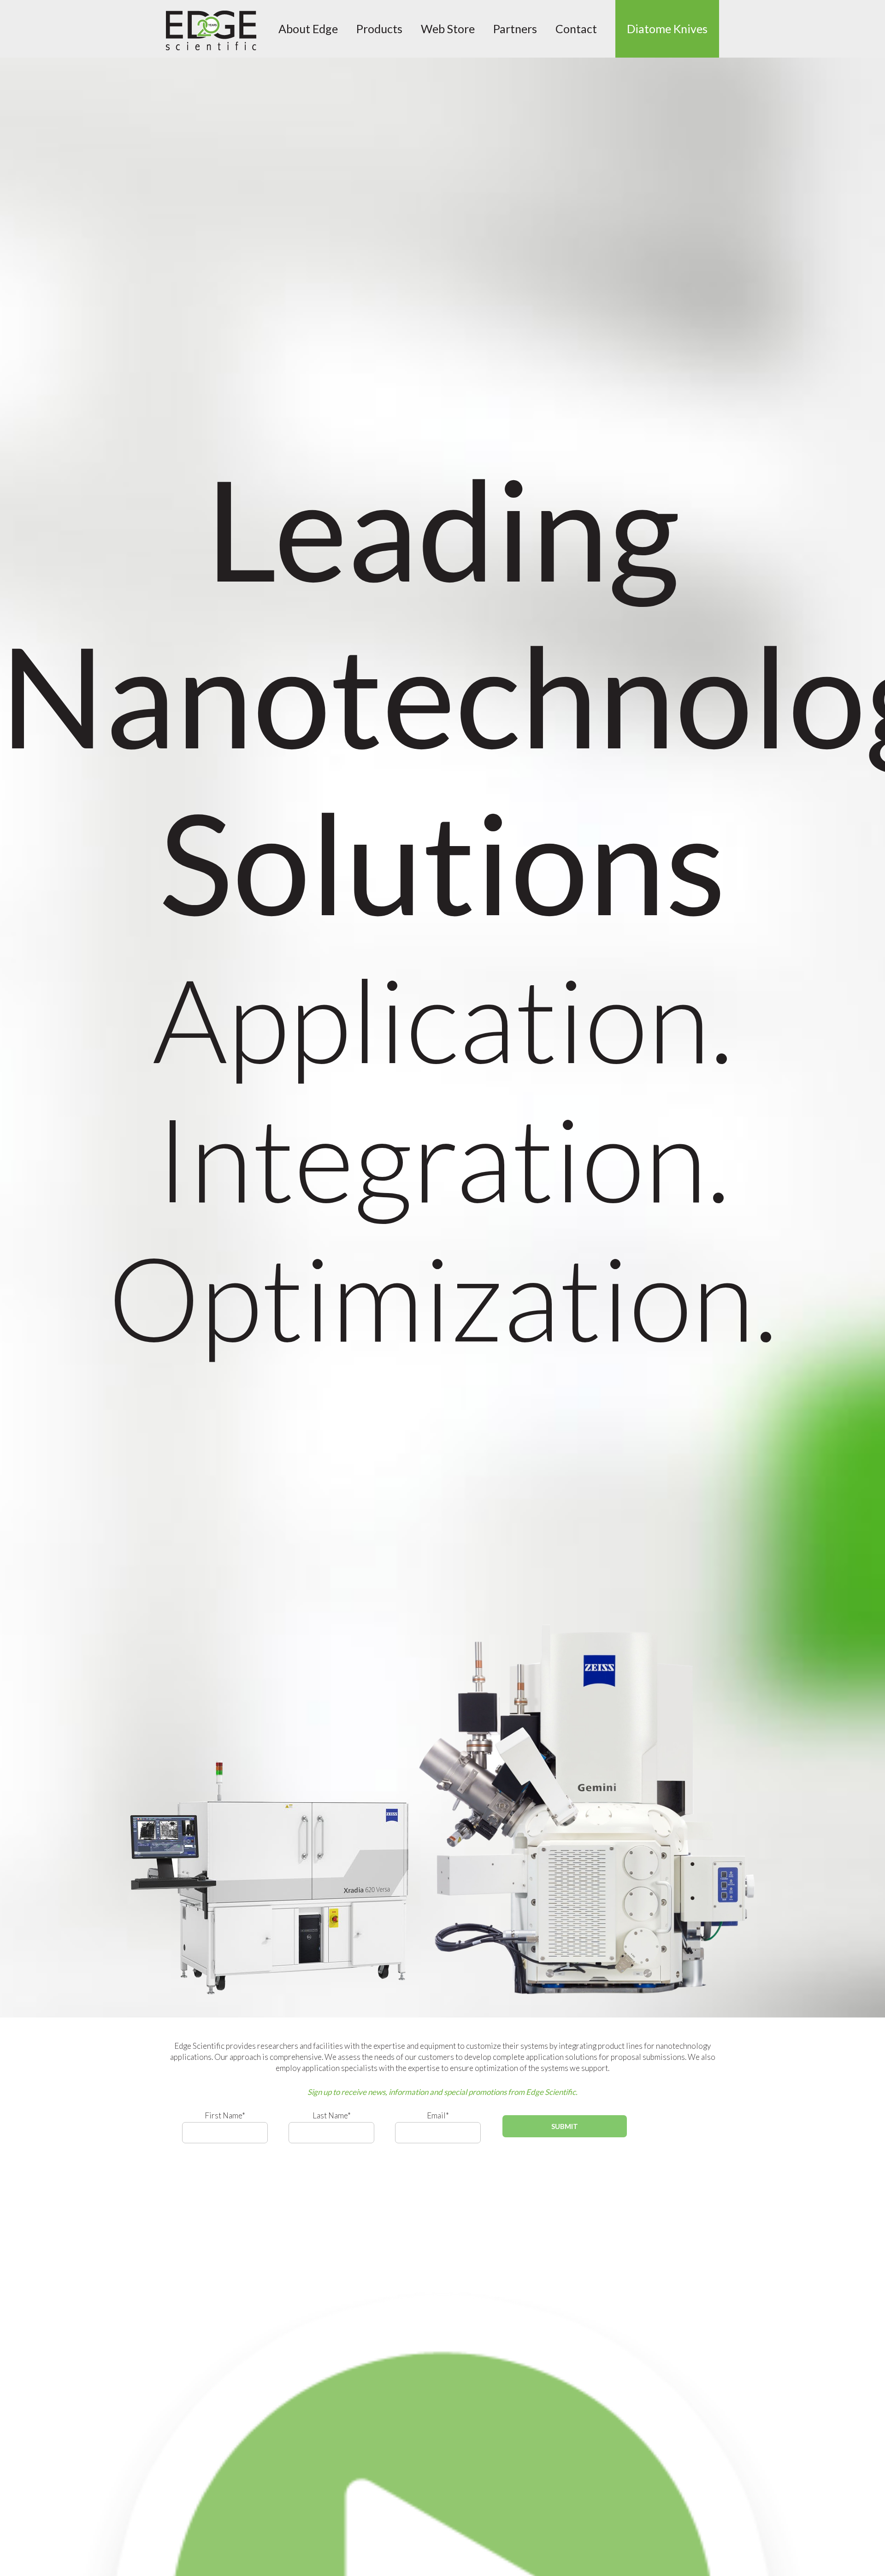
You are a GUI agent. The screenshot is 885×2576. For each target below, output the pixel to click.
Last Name (332, 2115)
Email (438, 2115)
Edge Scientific (211, 30)
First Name (225, 2115)
